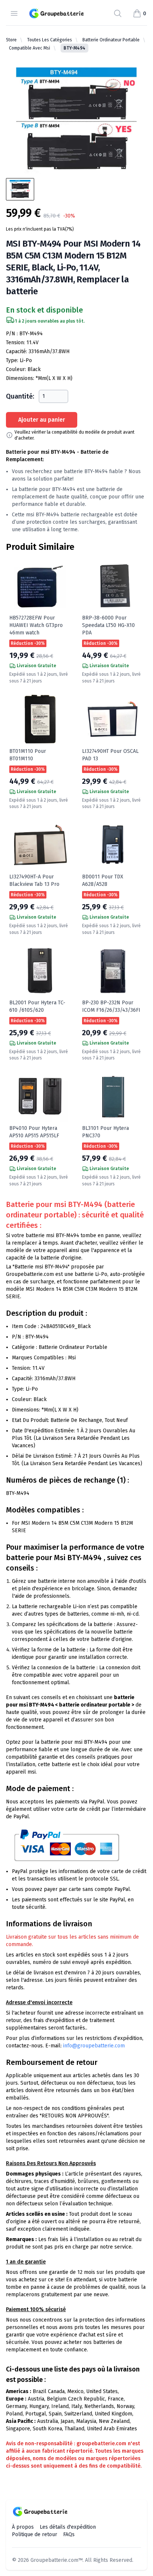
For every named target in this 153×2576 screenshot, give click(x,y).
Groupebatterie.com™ (56, 2560)
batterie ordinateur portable (111, 40)
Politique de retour (35, 2534)
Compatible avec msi (30, 48)
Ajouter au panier (42, 420)
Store (11, 40)
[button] (139, 13)
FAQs (69, 2534)
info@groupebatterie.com (94, 2046)
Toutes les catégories (50, 40)
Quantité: (20, 396)
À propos (23, 2527)
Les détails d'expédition (68, 2527)
